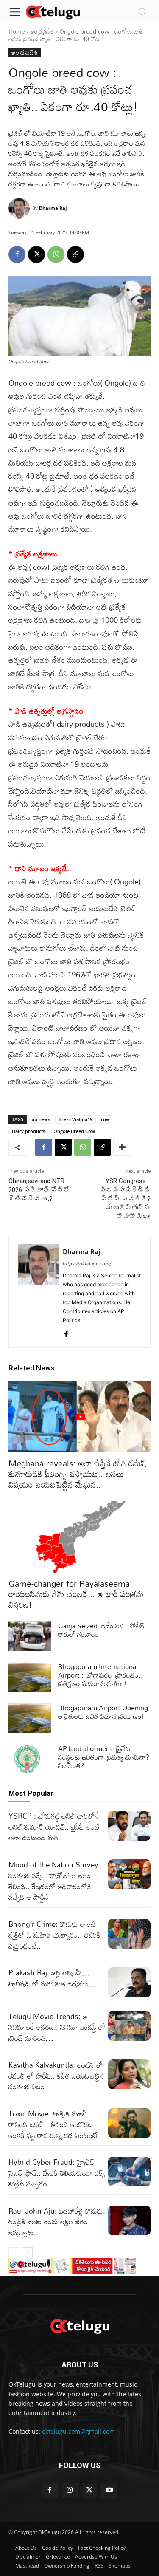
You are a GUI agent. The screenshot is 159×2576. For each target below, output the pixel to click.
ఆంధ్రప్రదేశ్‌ (42, 31)
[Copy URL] (75, 254)
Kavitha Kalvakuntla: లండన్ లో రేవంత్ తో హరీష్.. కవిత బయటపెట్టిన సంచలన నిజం (56, 2076)
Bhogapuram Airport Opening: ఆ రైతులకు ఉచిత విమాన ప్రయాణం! (104, 1712)
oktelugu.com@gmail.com (78, 2431)
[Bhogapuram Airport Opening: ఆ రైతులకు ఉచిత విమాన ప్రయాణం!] (30, 1718)
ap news (41, 1119)
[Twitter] (90, 2490)
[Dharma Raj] (20, 208)
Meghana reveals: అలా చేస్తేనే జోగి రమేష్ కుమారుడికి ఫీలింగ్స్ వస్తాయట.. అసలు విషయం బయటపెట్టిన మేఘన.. (77, 1474)
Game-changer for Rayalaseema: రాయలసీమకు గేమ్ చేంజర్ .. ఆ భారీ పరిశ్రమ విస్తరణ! (76, 1594)
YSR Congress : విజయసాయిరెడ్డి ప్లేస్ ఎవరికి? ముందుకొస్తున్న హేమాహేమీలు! (125, 1199)
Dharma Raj (53, 208)
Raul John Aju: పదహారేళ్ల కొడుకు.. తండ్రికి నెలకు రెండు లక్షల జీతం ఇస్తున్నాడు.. (58, 2222)
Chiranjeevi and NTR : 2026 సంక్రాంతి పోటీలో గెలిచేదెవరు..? (39, 1190)
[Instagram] (70, 2490)
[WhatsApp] (56, 254)
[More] (122, 1147)
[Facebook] (17, 254)
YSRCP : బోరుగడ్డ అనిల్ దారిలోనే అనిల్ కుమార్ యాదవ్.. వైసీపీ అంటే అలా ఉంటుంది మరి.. (54, 1827)
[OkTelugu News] (53, 11)
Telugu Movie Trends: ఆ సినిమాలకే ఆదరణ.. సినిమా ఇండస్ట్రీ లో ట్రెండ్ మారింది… (57, 2027)
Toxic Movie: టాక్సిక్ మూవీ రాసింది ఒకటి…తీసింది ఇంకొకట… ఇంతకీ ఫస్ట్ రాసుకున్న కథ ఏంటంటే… (57, 2124)
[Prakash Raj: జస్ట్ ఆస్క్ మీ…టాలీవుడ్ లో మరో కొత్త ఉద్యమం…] (130, 1982)
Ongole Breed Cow (74, 1131)
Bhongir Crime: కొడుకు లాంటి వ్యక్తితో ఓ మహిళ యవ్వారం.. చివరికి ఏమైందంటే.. (54, 1935)
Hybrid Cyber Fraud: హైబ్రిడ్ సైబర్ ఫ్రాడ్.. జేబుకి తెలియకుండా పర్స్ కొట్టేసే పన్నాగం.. (57, 2173)
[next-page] (27, 2253)
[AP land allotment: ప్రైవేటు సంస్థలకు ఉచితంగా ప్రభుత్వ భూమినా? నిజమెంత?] (30, 1759)
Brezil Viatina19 (75, 1119)
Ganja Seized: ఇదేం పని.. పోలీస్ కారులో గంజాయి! (101, 1630)
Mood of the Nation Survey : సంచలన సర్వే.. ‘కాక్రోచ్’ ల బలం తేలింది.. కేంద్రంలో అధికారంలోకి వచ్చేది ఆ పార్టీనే (56, 1881)
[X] (36, 254)
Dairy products (28, 1131)
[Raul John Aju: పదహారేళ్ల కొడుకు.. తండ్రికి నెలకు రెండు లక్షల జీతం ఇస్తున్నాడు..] (130, 2220)
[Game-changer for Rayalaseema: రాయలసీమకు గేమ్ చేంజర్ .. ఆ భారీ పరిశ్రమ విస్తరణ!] (79, 1537)
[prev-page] (14, 2253)
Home (17, 31)
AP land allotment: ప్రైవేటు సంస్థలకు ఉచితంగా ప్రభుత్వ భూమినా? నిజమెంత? (104, 1757)
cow (105, 1119)
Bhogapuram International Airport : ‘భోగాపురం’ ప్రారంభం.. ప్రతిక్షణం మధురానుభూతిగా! (100, 1675)
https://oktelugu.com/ (87, 1264)
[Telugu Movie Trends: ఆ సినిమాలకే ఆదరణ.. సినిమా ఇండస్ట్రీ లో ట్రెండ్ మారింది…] (130, 2026)
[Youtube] (109, 2490)
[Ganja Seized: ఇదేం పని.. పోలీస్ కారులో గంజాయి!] (30, 1636)
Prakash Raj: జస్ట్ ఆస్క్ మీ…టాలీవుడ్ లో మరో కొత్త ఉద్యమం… (52, 1978)
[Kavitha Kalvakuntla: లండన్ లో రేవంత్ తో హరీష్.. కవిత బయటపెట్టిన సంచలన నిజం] (130, 2074)
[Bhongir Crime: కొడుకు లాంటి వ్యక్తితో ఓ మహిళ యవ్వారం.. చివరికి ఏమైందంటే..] (130, 1934)
